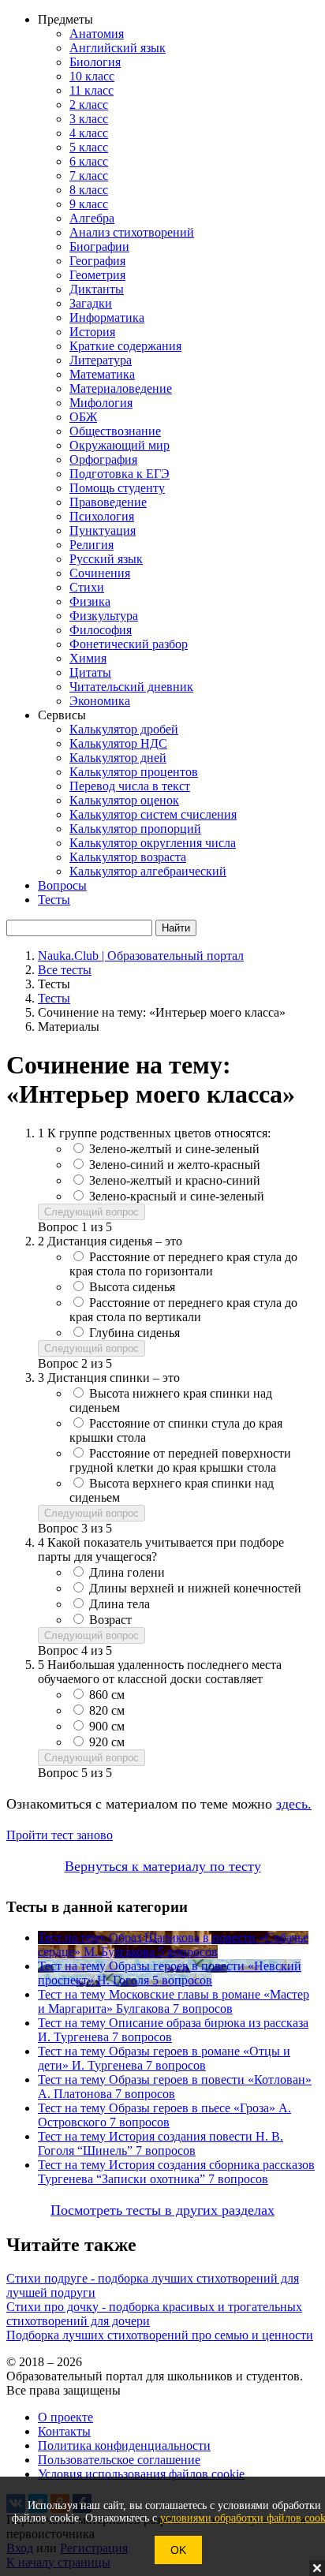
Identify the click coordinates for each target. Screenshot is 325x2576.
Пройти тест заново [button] (60, 1835)
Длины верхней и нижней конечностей (195, 1588)
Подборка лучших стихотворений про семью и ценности (160, 2335)
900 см (107, 1726)
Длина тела (120, 1604)
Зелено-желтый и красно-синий (175, 1180)
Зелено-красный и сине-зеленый (177, 1196)
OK (178, 2550)
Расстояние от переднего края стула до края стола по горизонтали (183, 1264)
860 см (107, 1695)
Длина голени (127, 1572)
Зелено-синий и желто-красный (175, 1165)
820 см (107, 1710)
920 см (107, 1742)
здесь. (294, 1804)
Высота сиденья (132, 1287)
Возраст (110, 1620)
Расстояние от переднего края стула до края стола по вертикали (183, 1310)
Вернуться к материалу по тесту (163, 1866)
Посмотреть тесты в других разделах (162, 2210)
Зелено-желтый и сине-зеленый (174, 1149)
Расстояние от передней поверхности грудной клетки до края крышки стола (180, 1460)
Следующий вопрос (92, 1212)
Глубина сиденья (134, 1333)
